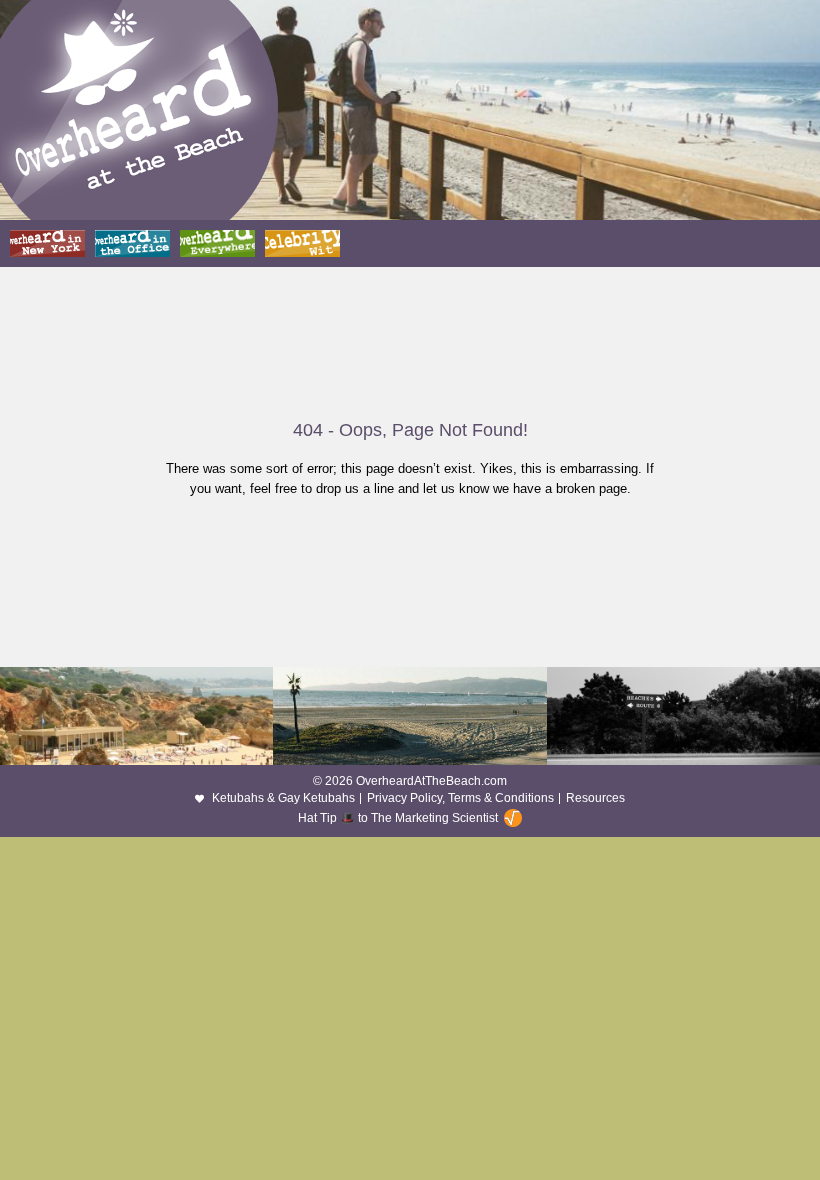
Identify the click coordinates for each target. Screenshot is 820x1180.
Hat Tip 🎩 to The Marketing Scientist (398, 818)
